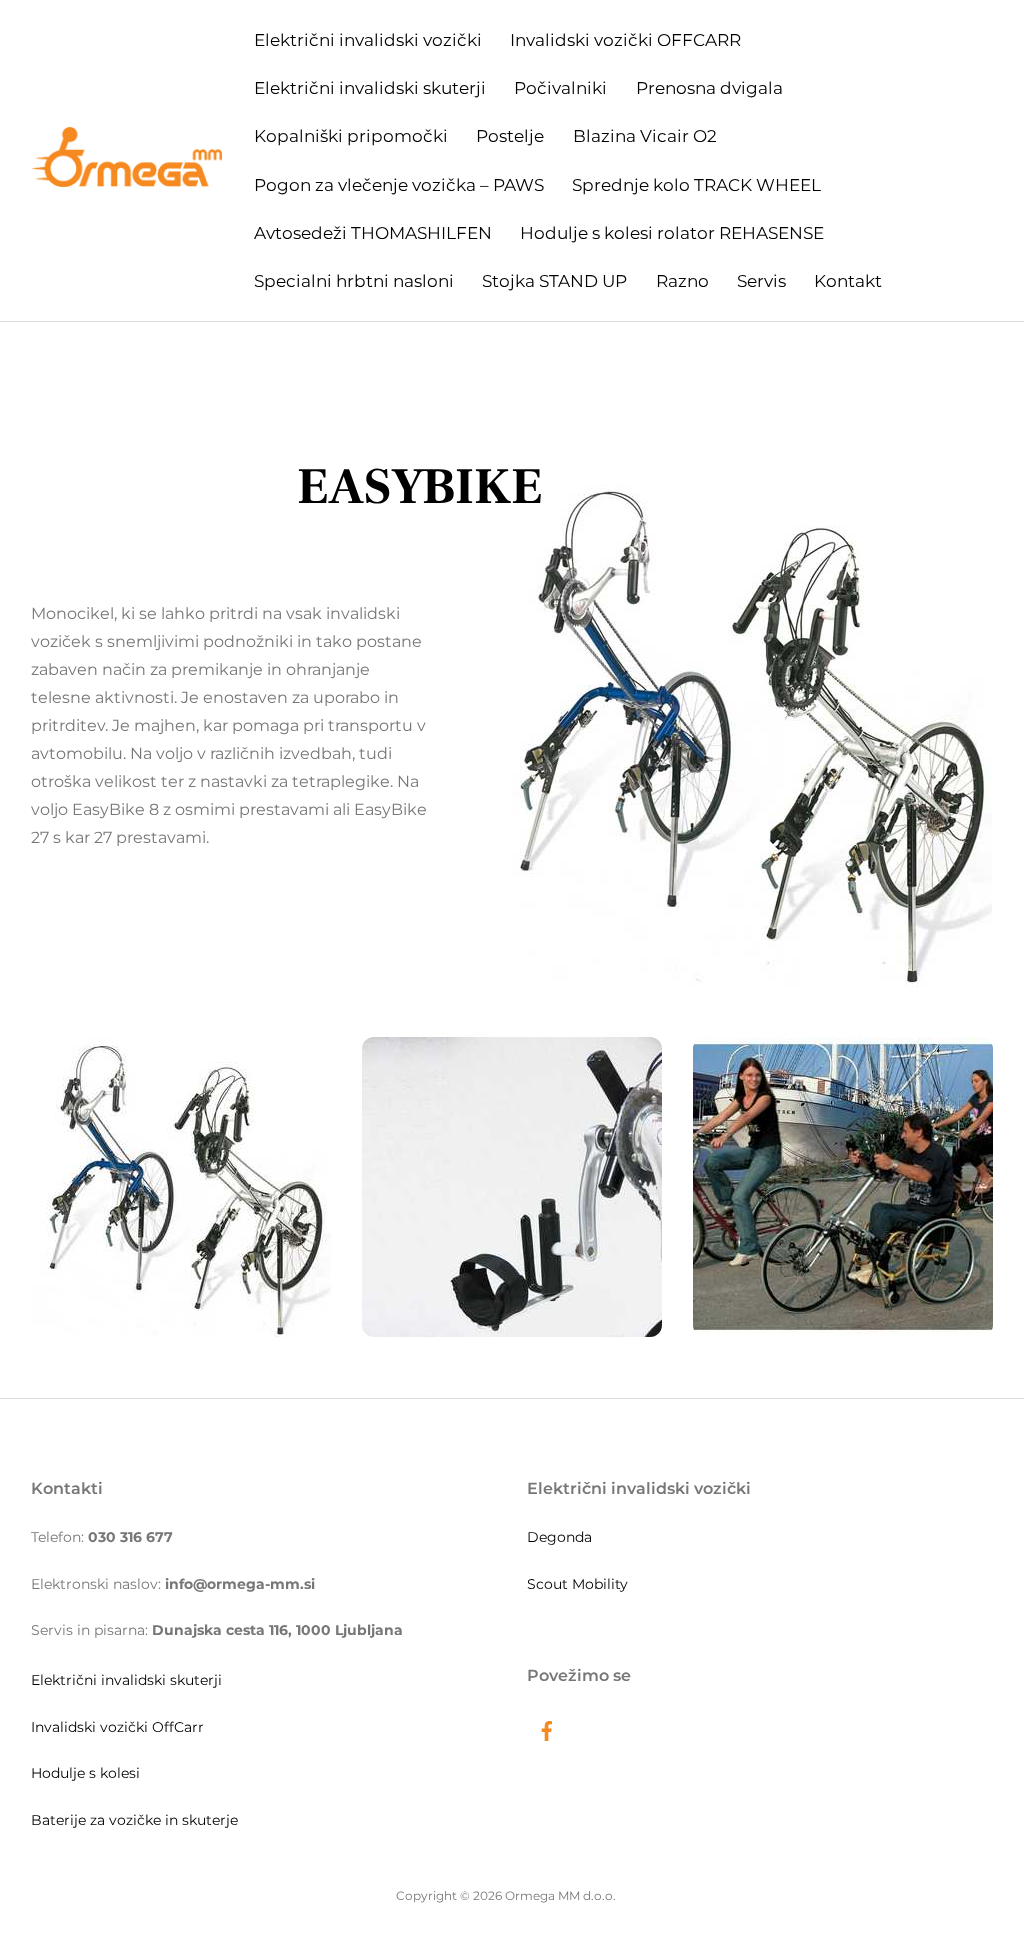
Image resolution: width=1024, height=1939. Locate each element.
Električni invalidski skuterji (370, 88)
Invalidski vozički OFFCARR (625, 40)
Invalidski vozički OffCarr (117, 1727)
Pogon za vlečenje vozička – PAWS (399, 185)
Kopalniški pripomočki (351, 136)
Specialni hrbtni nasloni (354, 281)
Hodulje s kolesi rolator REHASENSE (672, 233)
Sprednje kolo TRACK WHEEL (696, 185)
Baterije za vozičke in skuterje (134, 1820)
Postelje (510, 136)
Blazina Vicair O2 (645, 136)
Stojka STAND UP (554, 281)
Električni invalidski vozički (368, 40)
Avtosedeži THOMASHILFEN (373, 233)
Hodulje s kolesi (85, 1773)
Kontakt (848, 281)
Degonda (559, 1537)
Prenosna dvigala (709, 88)
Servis (761, 281)
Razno (682, 281)
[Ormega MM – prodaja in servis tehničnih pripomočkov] (126, 176)
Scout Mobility (577, 1584)
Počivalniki (560, 88)
